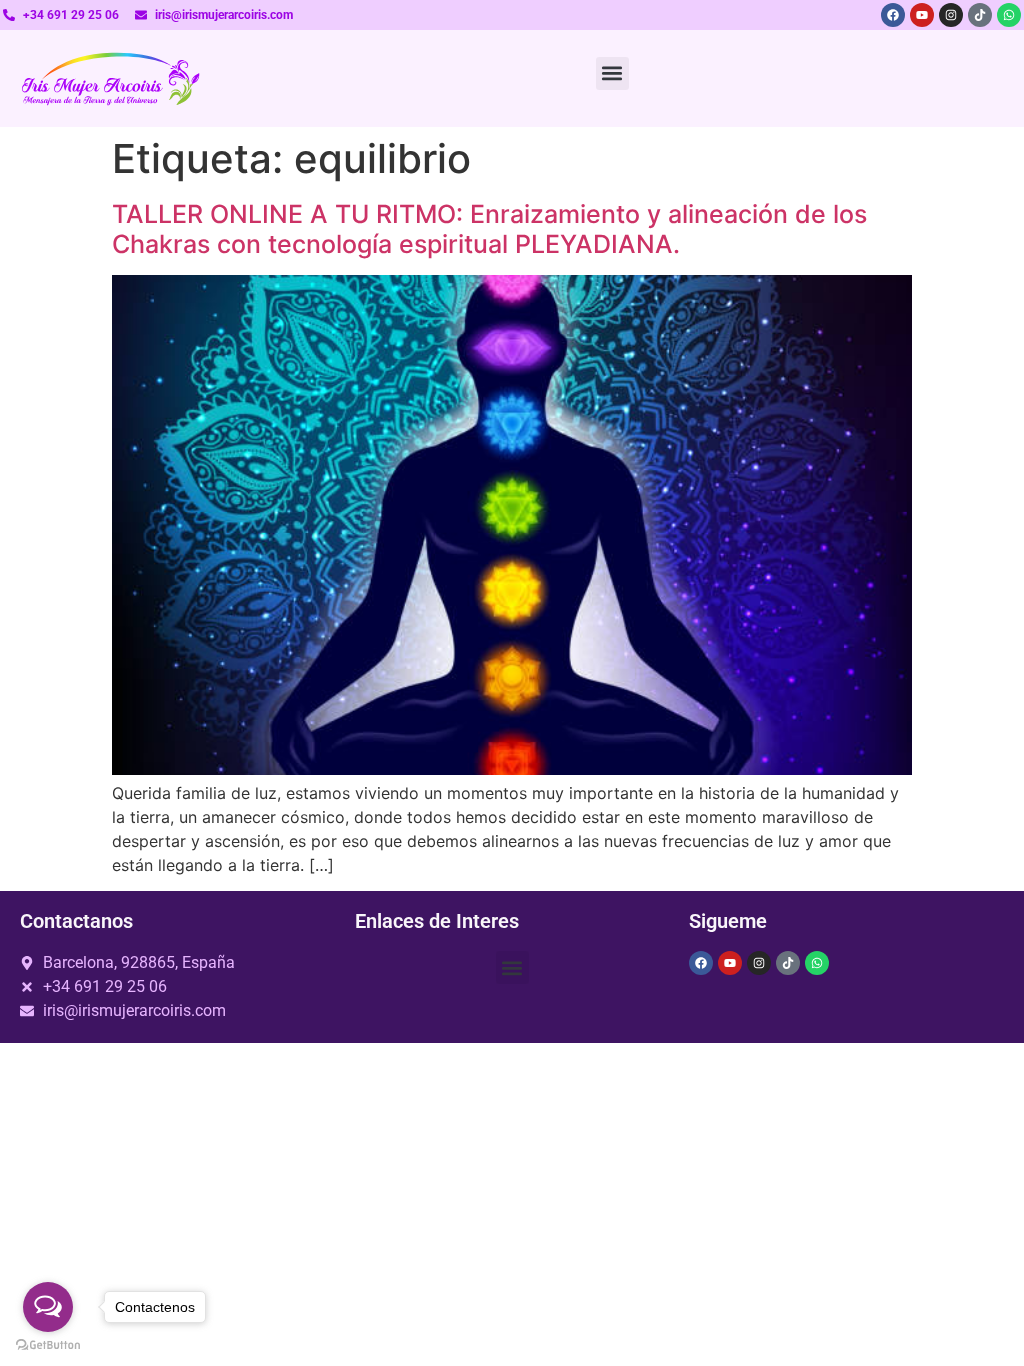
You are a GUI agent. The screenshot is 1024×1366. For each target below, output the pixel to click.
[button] (612, 73)
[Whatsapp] (1009, 15)
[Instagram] (951, 15)
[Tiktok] (980, 15)
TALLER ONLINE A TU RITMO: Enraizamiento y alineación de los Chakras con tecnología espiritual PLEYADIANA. (489, 229)
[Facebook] (893, 15)
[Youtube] (922, 15)
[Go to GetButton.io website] (48, 1345)
